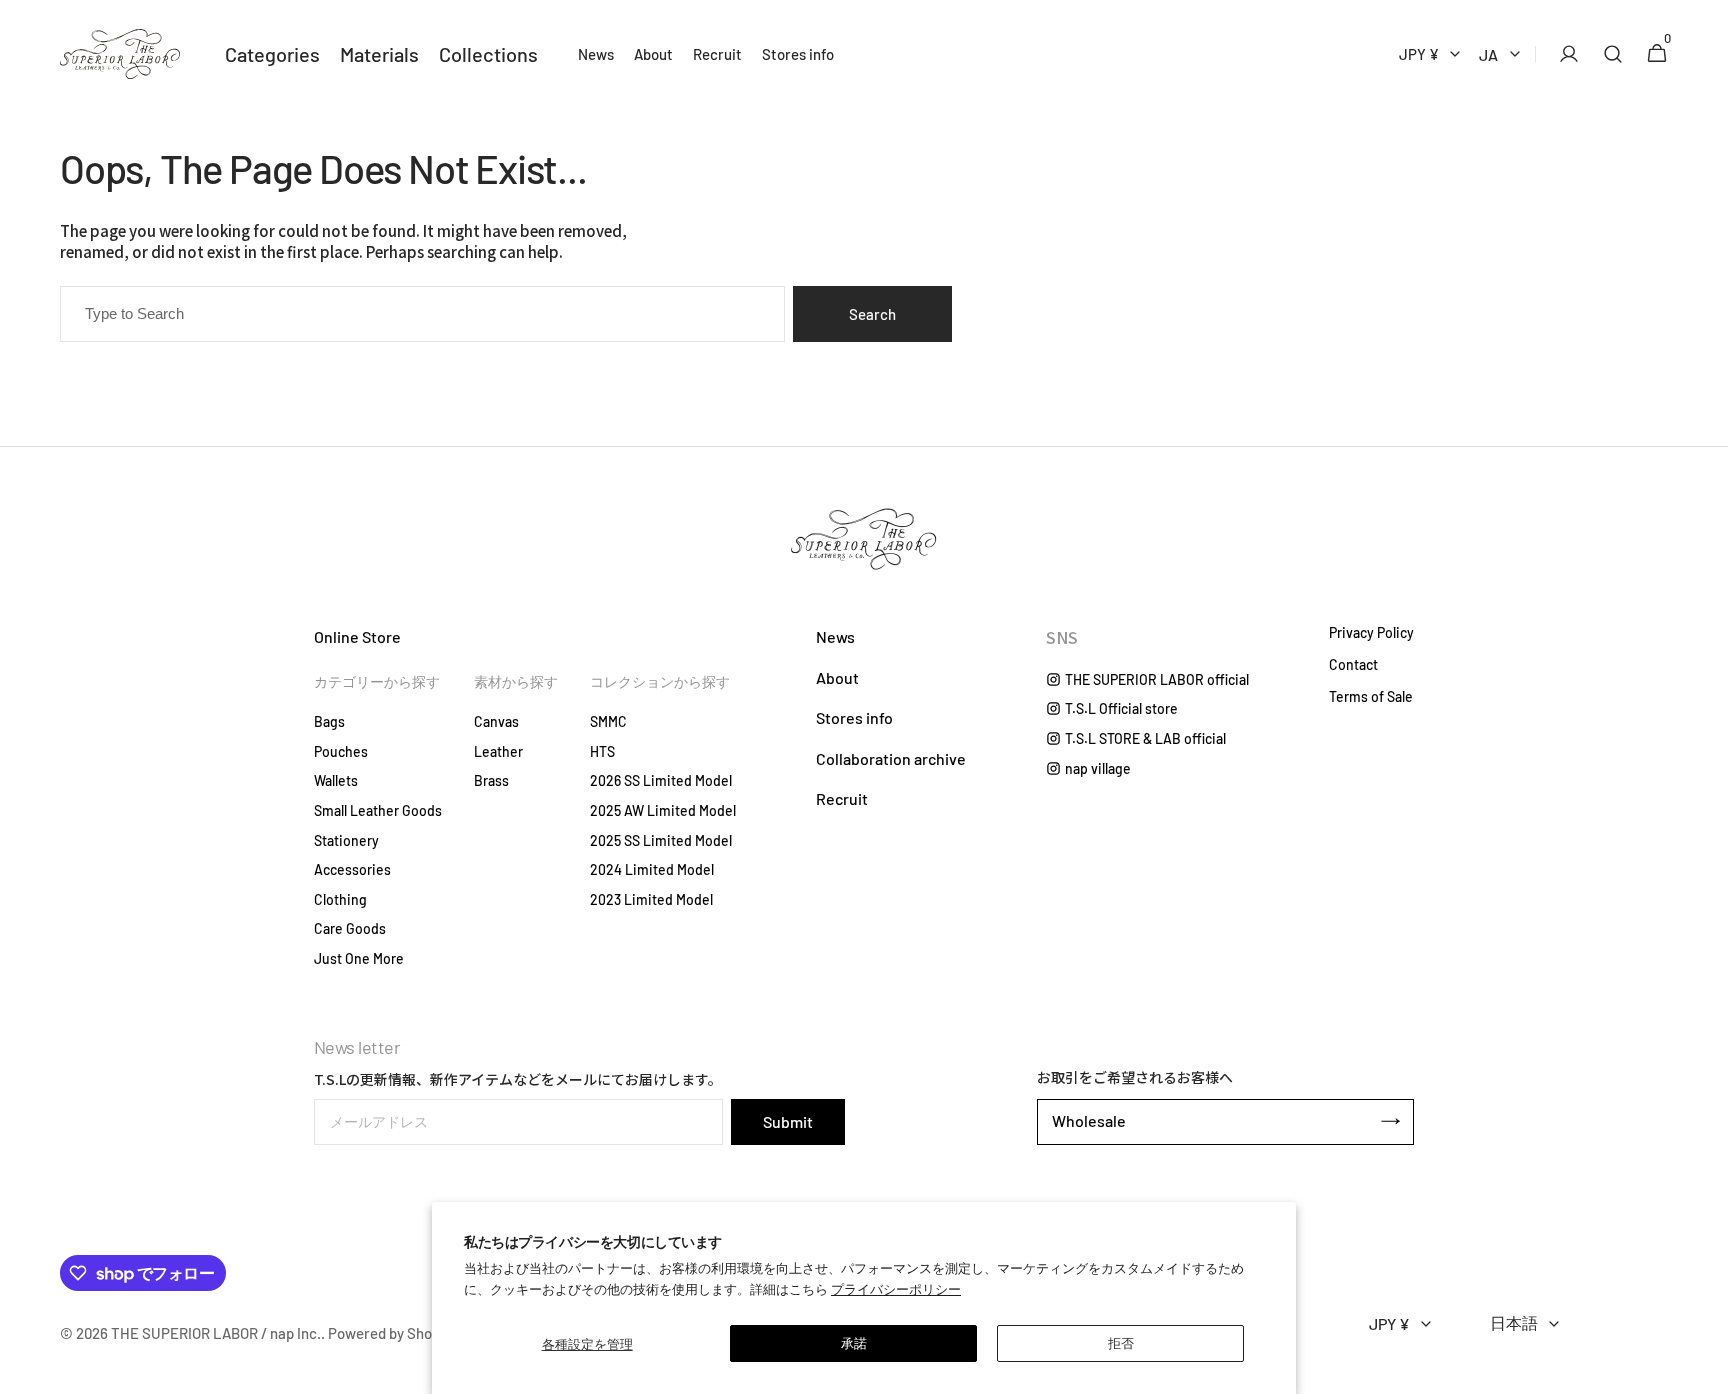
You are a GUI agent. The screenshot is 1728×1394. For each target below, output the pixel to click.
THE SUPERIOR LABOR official (1157, 679)
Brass (491, 780)
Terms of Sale (1371, 697)
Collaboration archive (891, 758)
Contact (1353, 665)
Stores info (854, 717)
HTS (602, 751)
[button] (1563, 54)
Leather (498, 751)
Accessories (352, 869)
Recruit (842, 798)
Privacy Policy (1371, 633)
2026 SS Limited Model (661, 780)
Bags (329, 721)
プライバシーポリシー (896, 1289)
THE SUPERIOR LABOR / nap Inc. (216, 1333)
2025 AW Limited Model (663, 810)
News (835, 636)
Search (872, 314)
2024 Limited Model (652, 869)
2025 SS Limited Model (661, 840)
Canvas (496, 721)
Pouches (341, 751)
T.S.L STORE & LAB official (1145, 738)
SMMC (608, 721)
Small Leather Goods (378, 810)
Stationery (346, 840)
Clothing (340, 899)
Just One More (359, 958)
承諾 (854, 1343)
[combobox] (422, 314)
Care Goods (350, 928)
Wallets (336, 780)
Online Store (357, 636)
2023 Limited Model (651, 899)
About (837, 677)
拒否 (1121, 1343)
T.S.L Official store (1121, 708)
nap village (1098, 768)
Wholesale (1089, 1120)
